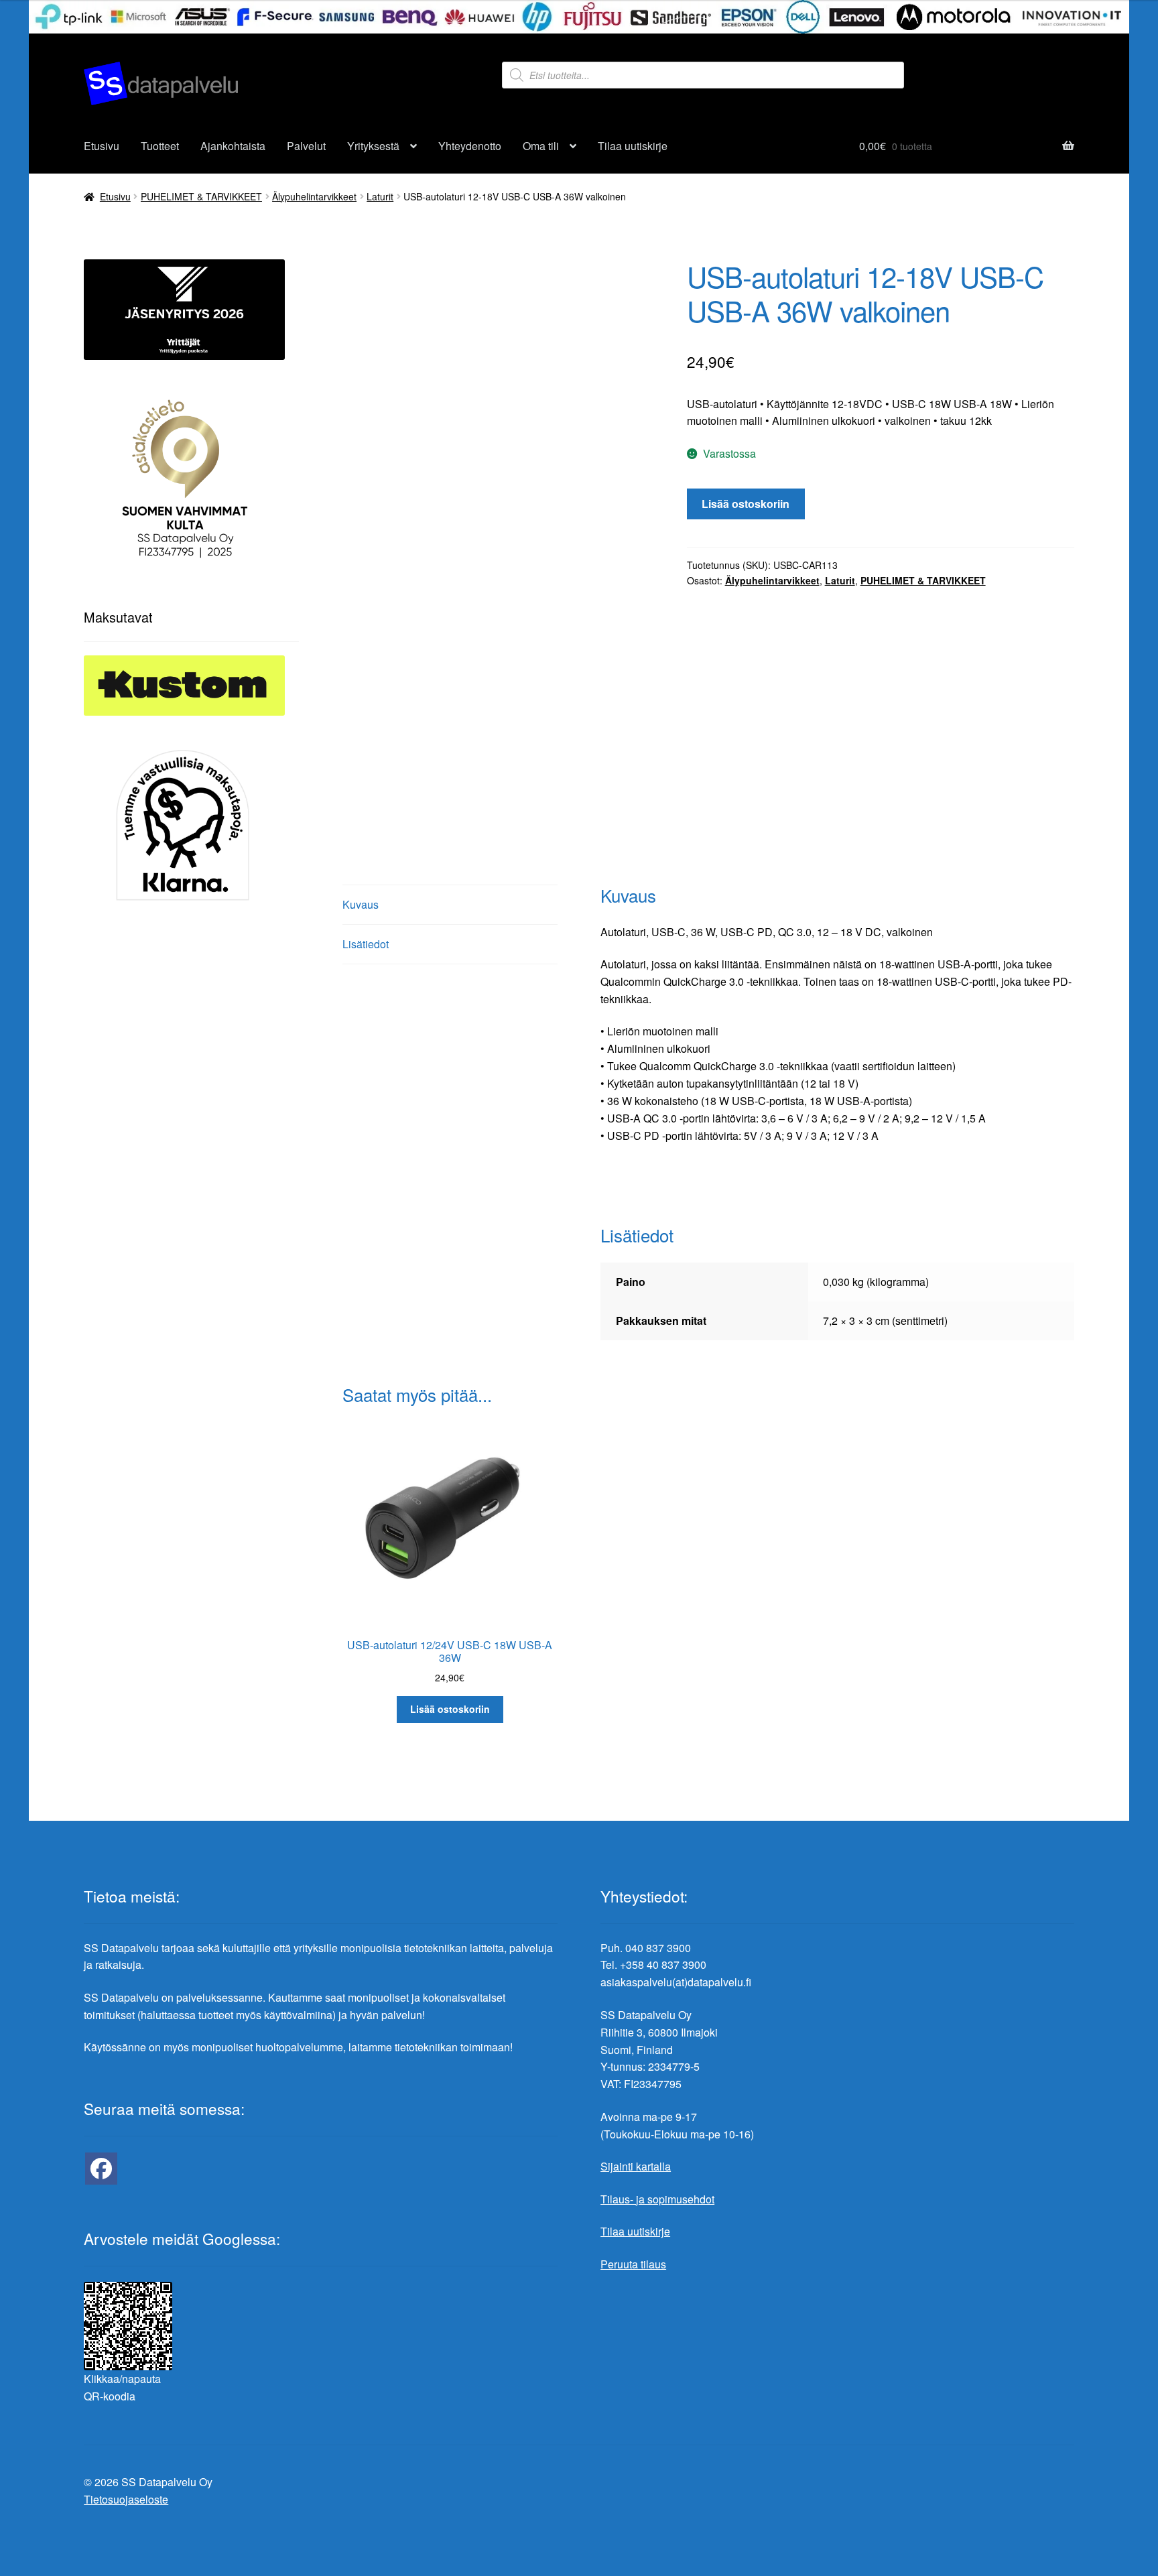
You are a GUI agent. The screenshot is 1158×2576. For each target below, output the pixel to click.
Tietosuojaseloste (126, 2499)
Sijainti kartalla (636, 2166)
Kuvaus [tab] (361, 904)
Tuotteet (160, 146)
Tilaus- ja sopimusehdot (657, 2199)
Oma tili (541, 146)
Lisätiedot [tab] (366, 944)
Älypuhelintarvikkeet (314, 196)
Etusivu (102, 146)
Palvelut (306, 146)
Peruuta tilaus (633, 2264)
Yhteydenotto (470, 146)
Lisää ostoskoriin (746, 504)
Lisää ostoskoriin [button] (450, 1709)
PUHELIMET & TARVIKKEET (201, 196)
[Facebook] (101, 2169)
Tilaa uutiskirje (633, 146)
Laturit (380, 196)
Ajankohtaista (233, 146)
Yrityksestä (373, 146)
